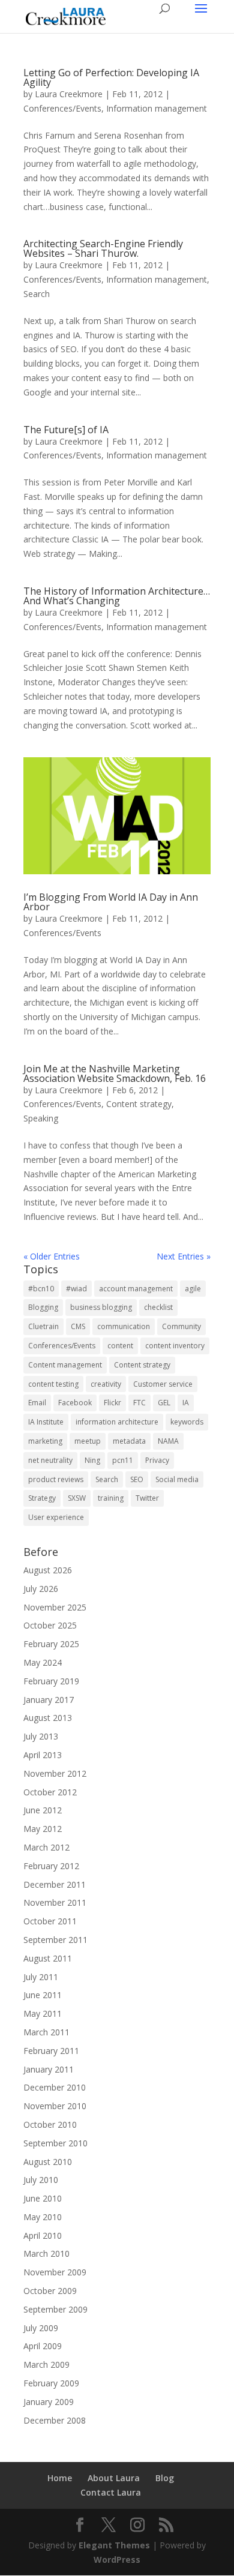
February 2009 (51, 2383)
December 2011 (55, 1884)
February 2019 (51, 1681)
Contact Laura (111, 2492)
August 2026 (48, 1570)
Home (60, 2478)
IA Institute (46, 1422)
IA (186, 1403)
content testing (53, 1384)
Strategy (42, 1498)
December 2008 (55, 2420)
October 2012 (50, 1792)
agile (193, 1289)
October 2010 (50, 2124)
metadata (129, 1441)
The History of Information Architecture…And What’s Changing (117, 596)
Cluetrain (43, 1326)
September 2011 (55, 1940)
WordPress (117, 2559)
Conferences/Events (62, 108)
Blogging (43, 1307)
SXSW (77, 1498)
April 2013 (43, 1755)
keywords (187, 1422)
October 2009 (50, 2291)
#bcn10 (41, 1289)
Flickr (112, 1403)
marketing (45, 1441)
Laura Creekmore (69, 94)
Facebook (75, 1403)
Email (37, 1403)
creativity (106, 1384)
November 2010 (55, 2106)
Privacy (157, 1460)
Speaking (41, 1118)
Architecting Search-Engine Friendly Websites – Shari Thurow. (103, 248)
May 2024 (43, 1662)
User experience (56, 1517)
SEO (137, 1479)
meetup (88, 1441)
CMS (78, 1326)
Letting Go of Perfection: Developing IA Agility (111, 77)
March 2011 (46, 2032)
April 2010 (43, 2235)
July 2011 (41, 1977)
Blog (165, 2478)
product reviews (56, 1479)
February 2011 (51, 2051)
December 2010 (55, 2087)
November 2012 (55, 1773)
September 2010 (55, 2143)
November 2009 (55, 2272)
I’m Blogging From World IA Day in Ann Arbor (111, 902)
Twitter (147, 1498)
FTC (139, 1403)
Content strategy (139, 1104)
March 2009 (46, 2364)
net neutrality (50, 1460)
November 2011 (55, 1902)
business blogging (101, 1307)
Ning (92, 1460)
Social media (177, 1479)
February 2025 (51, 1644)
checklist (158, 1307)
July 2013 (41, 1736)
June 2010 (43, 2198)
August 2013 (48, 1718)
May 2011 (43, 2013)
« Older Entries (52, 1256)
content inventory (175, 1346)
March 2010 (46, 2253)
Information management (157, 108)
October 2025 (50, 1625)
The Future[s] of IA (66, 430)
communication (124, 1326)
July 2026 (41, 1589)
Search (37, 294)
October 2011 (50, 1921)
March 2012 (46, 1847)
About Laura (114, 2478)
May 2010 (43, 2217)
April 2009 (43, 2346)
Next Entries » (184, 1256)
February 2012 (51, 1866)
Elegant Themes (114, 2545)
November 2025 (55, 1607)
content (120, 1346)
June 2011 (43, 1995)
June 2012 (43, 1810)
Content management (65, 1365)
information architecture (117, 1422)
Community (181, 1326)
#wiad (76, 1289)
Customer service (163, 1384)
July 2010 (41, 2180)
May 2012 (43, 1829)
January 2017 (49, 1700)
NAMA (168, 1441)
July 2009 (41, 2328)
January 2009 (49, 2402)
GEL (164, 1403)
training (111, 1498)
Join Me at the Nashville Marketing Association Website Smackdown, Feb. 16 (115, 1073)
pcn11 (123, 1460)
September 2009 (55, 2309)
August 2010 (48, 2162)
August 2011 (48, 1958)
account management (136, 1289)
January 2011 (49, 2069)
